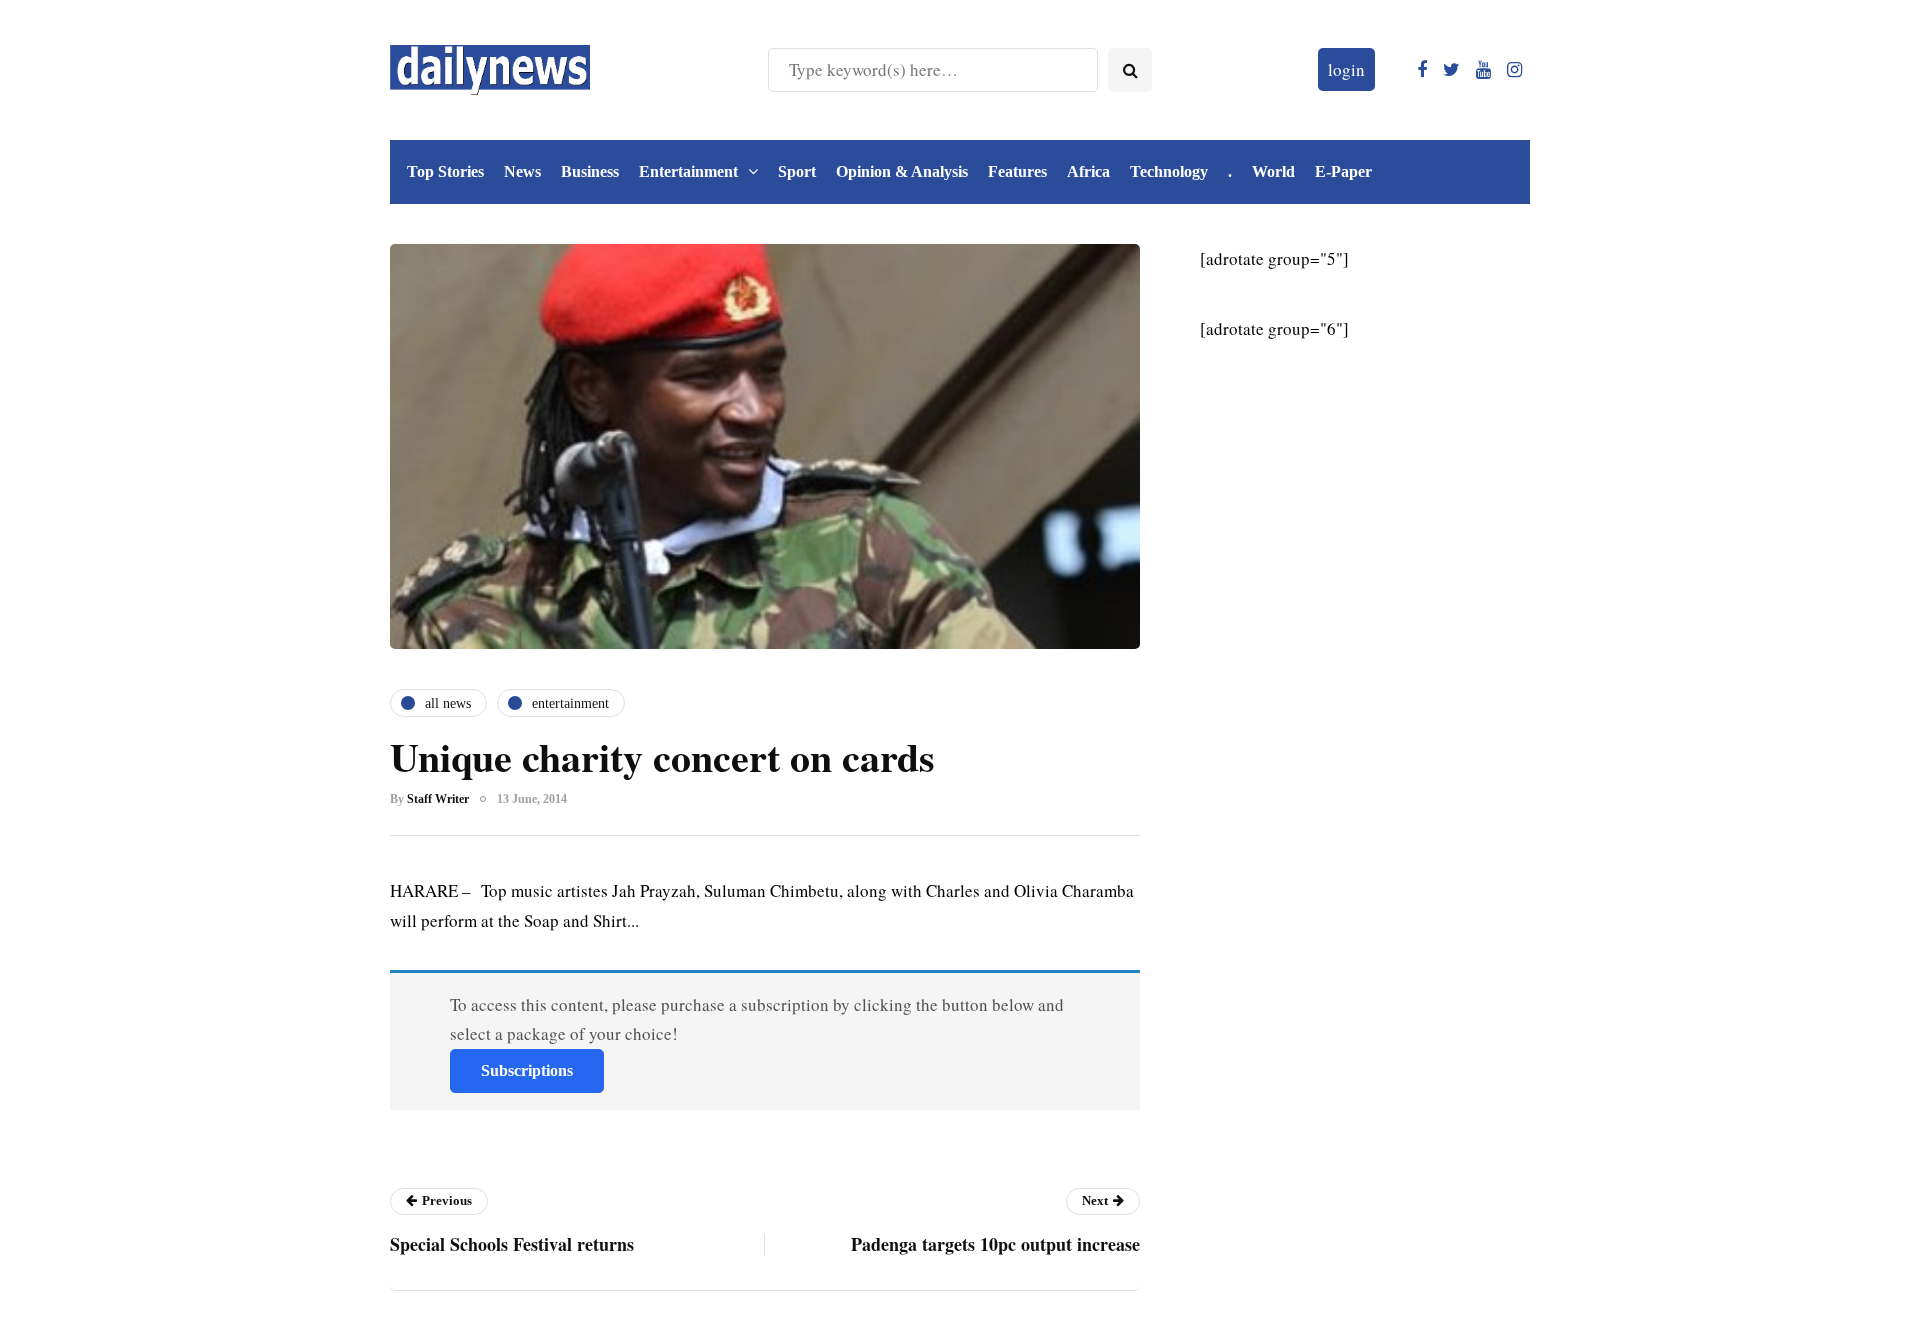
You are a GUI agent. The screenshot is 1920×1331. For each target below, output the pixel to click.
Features (1017, 171)
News (522, 171)
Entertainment (688, 171)
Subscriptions (527, 1070)
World (1273, 171)
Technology (1169, 171)
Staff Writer (438, 799)
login (1346, 69)
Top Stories (445, 171)
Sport (797, 171)
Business (590, 171)
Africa (1088, 171)
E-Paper (1343, 171)
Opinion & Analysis (902, 171)
